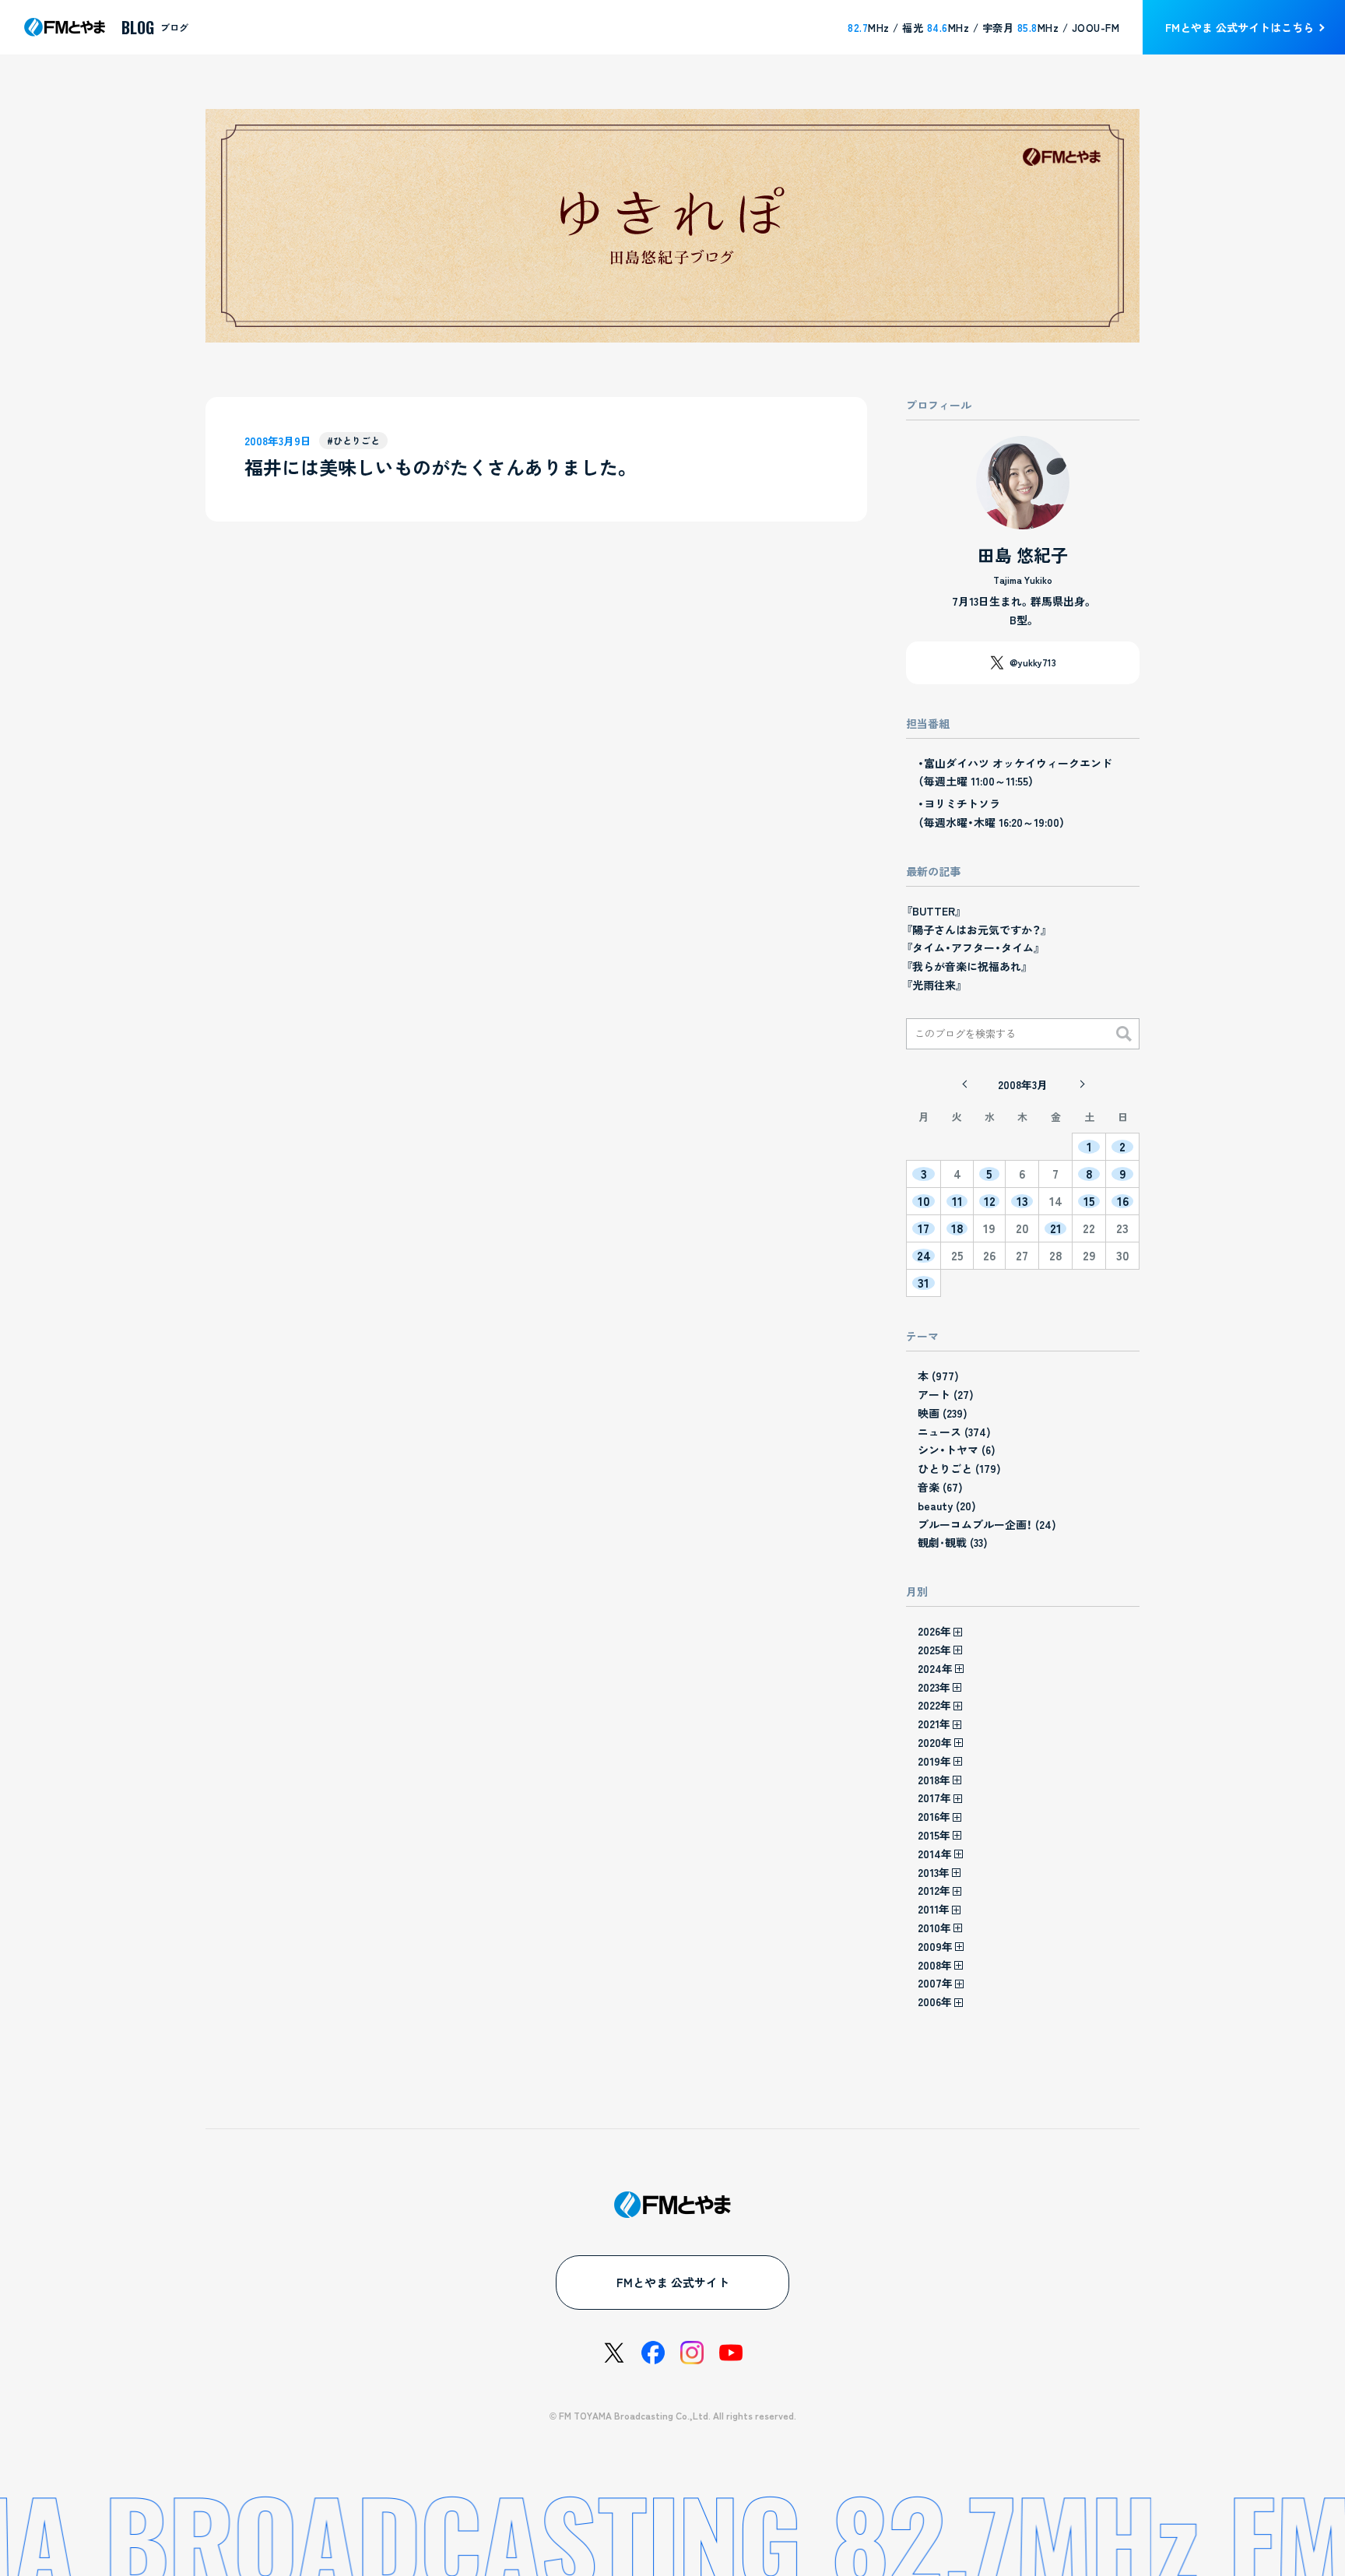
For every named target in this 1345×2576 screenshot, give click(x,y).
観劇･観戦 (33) (953, 1542)
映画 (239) (943, 1413)
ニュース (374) (954, 1432)
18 (957, 1228)
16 (1123, 1201)
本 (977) (938, 1376)
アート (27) (946, 1394)
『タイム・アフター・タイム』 (973, 947)
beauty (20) (947, 1506)
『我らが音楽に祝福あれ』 (967, 966)
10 (924, 1201)
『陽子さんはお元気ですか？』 (976, 930)
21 (1056, 1228)
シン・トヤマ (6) (957, 1450)
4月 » (1081, 1084)
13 (1022, 1201)
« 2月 (964, 1084)
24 (924, 1256)
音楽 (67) (940, 1487)
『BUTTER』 (934, 911)
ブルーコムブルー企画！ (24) (987, 1524)
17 (924, 1228)
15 (1089, 1201)
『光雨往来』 (934, 985)
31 (924, 1283)
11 (957, 1201)
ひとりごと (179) (959, 1468)
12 (990, 1201)
